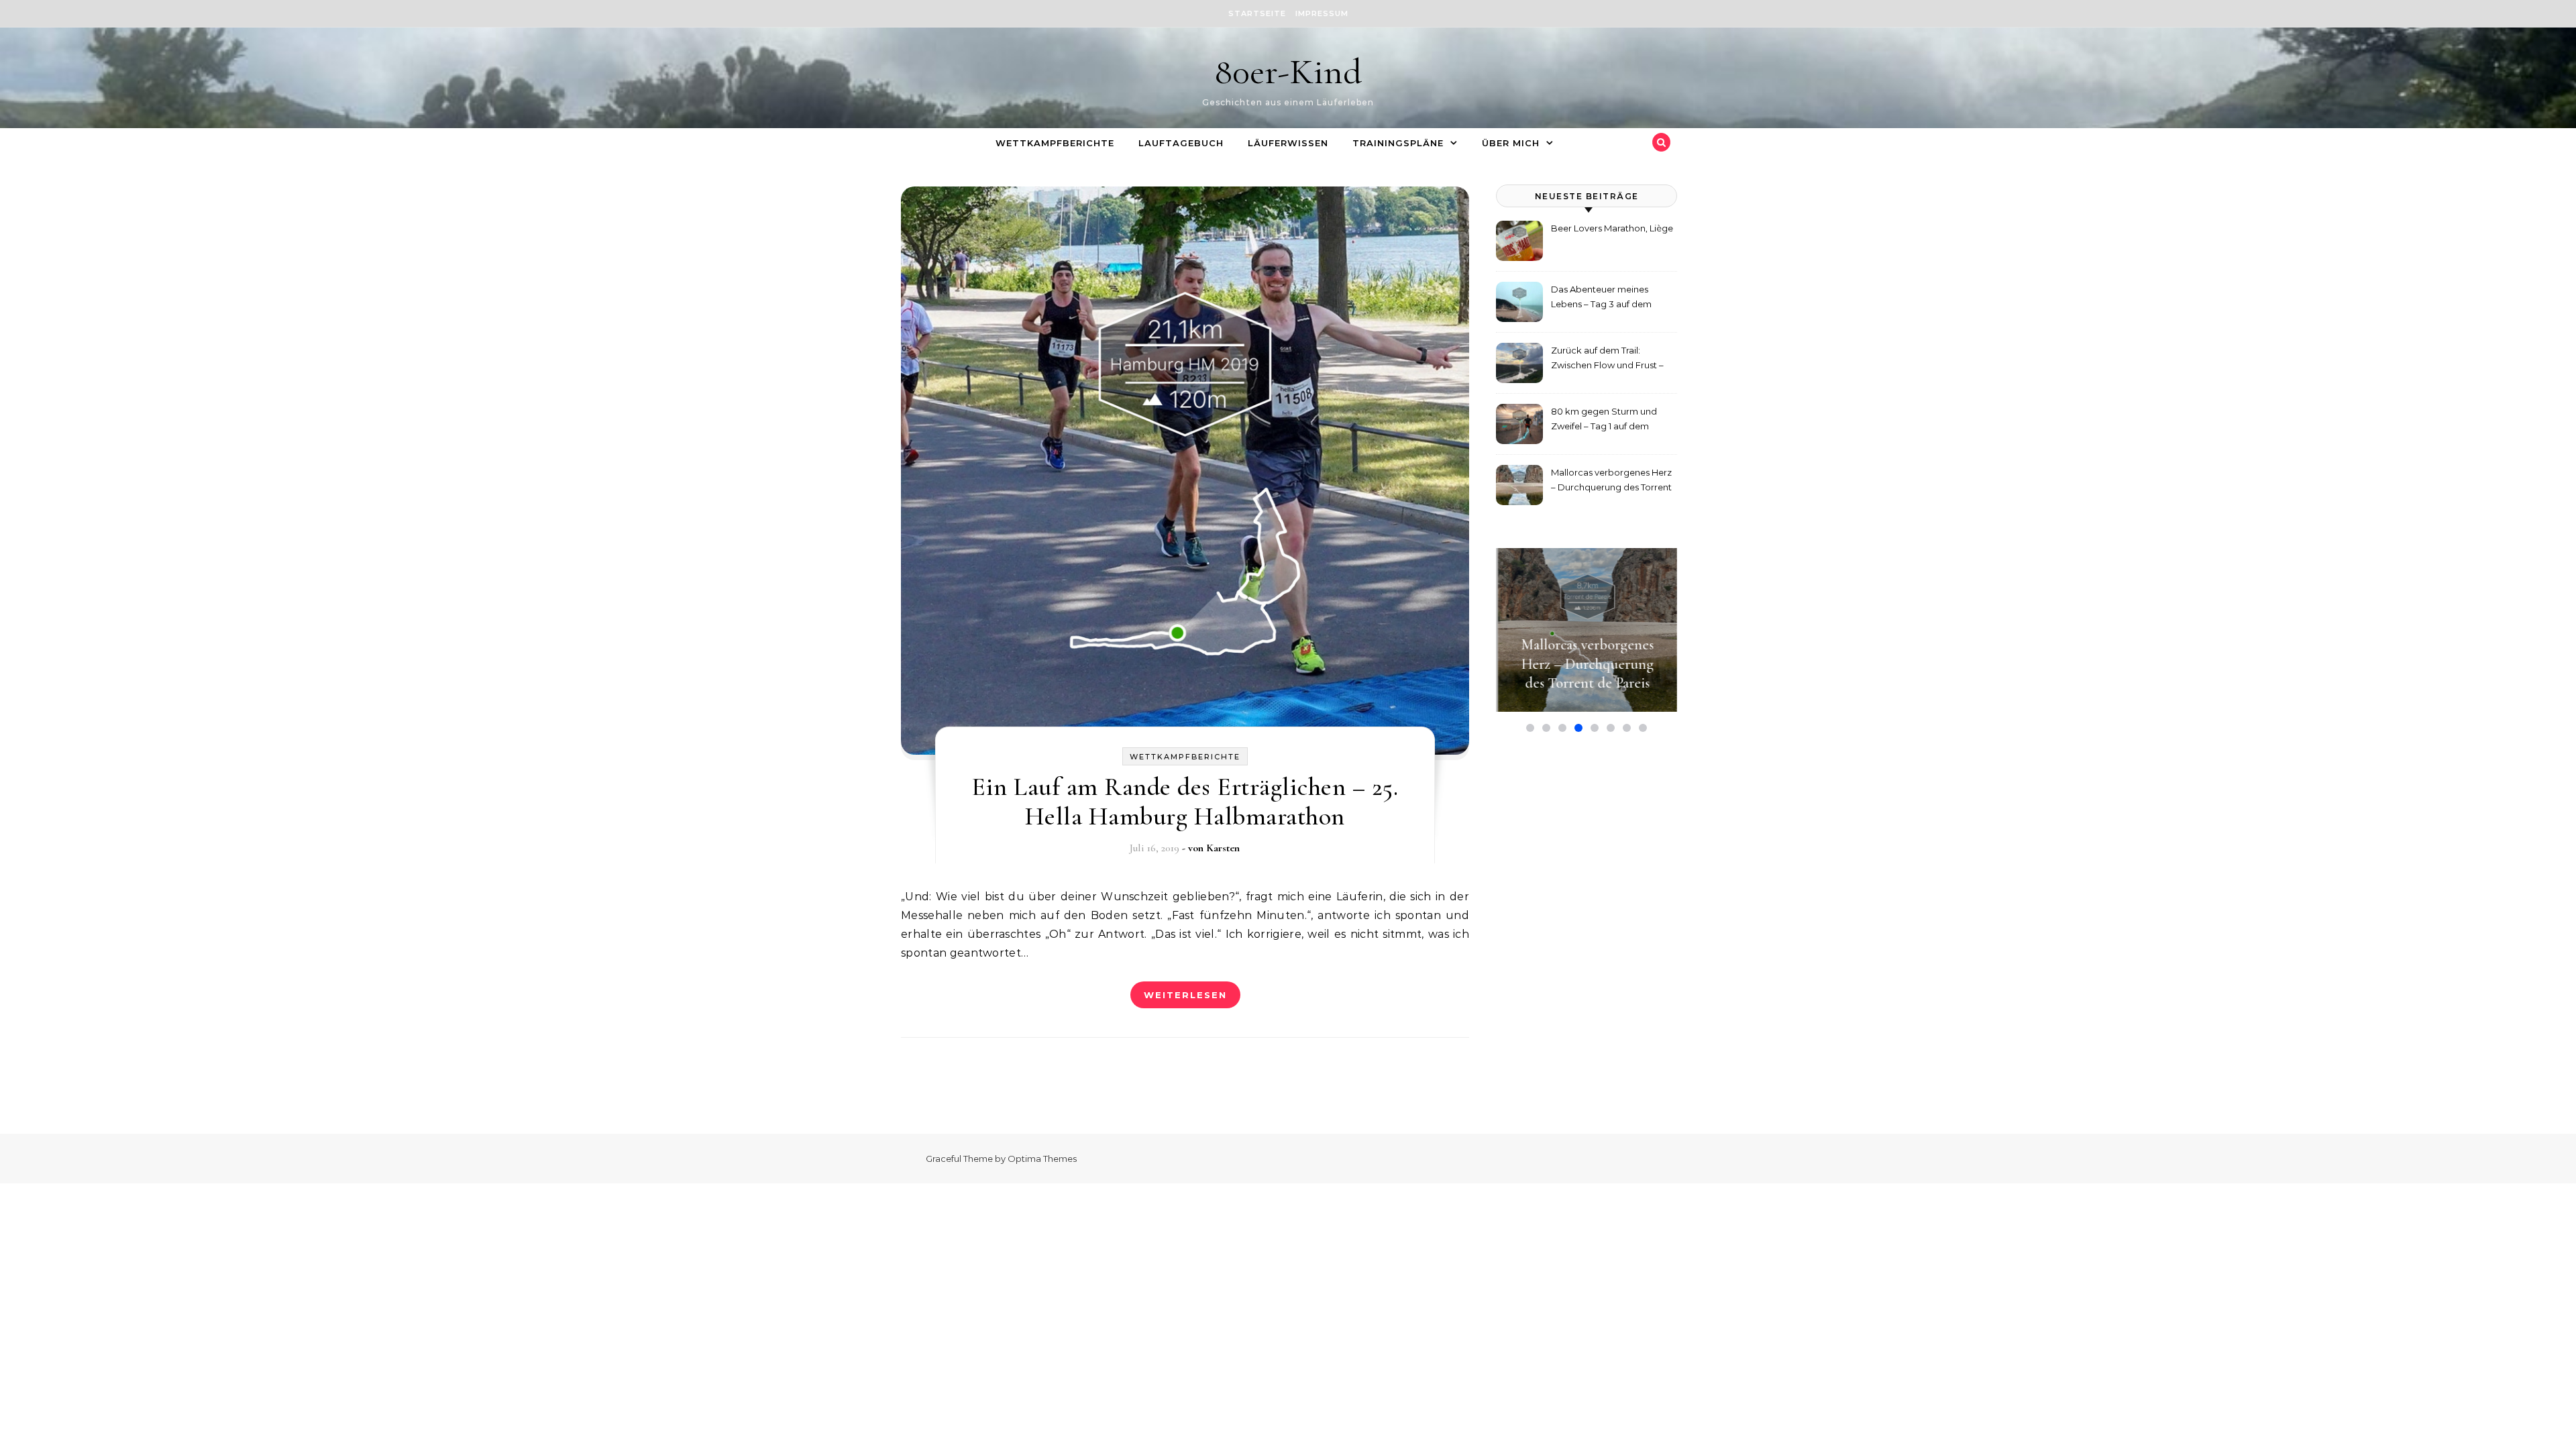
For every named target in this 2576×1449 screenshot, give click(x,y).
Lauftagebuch (1181, 143)
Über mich (1511, 143)
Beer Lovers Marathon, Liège (1612, 228)
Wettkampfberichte (1055, 143)
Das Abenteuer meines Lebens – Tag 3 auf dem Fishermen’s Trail (1601, 298)
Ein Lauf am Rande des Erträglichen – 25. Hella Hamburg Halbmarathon (1185, 802)
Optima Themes (1042, 1159)
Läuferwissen (1288, 143)
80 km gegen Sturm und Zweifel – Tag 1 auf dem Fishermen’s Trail (1604, 420)
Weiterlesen (1185, 995)
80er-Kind (1288, 71)
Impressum (1322, 13)
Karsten (1223, 848)
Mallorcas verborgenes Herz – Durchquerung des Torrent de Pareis (1611, 481)
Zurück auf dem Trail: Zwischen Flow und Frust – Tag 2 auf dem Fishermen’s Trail (1608, 359)
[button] (1530, 728)
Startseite (1257, 13)
